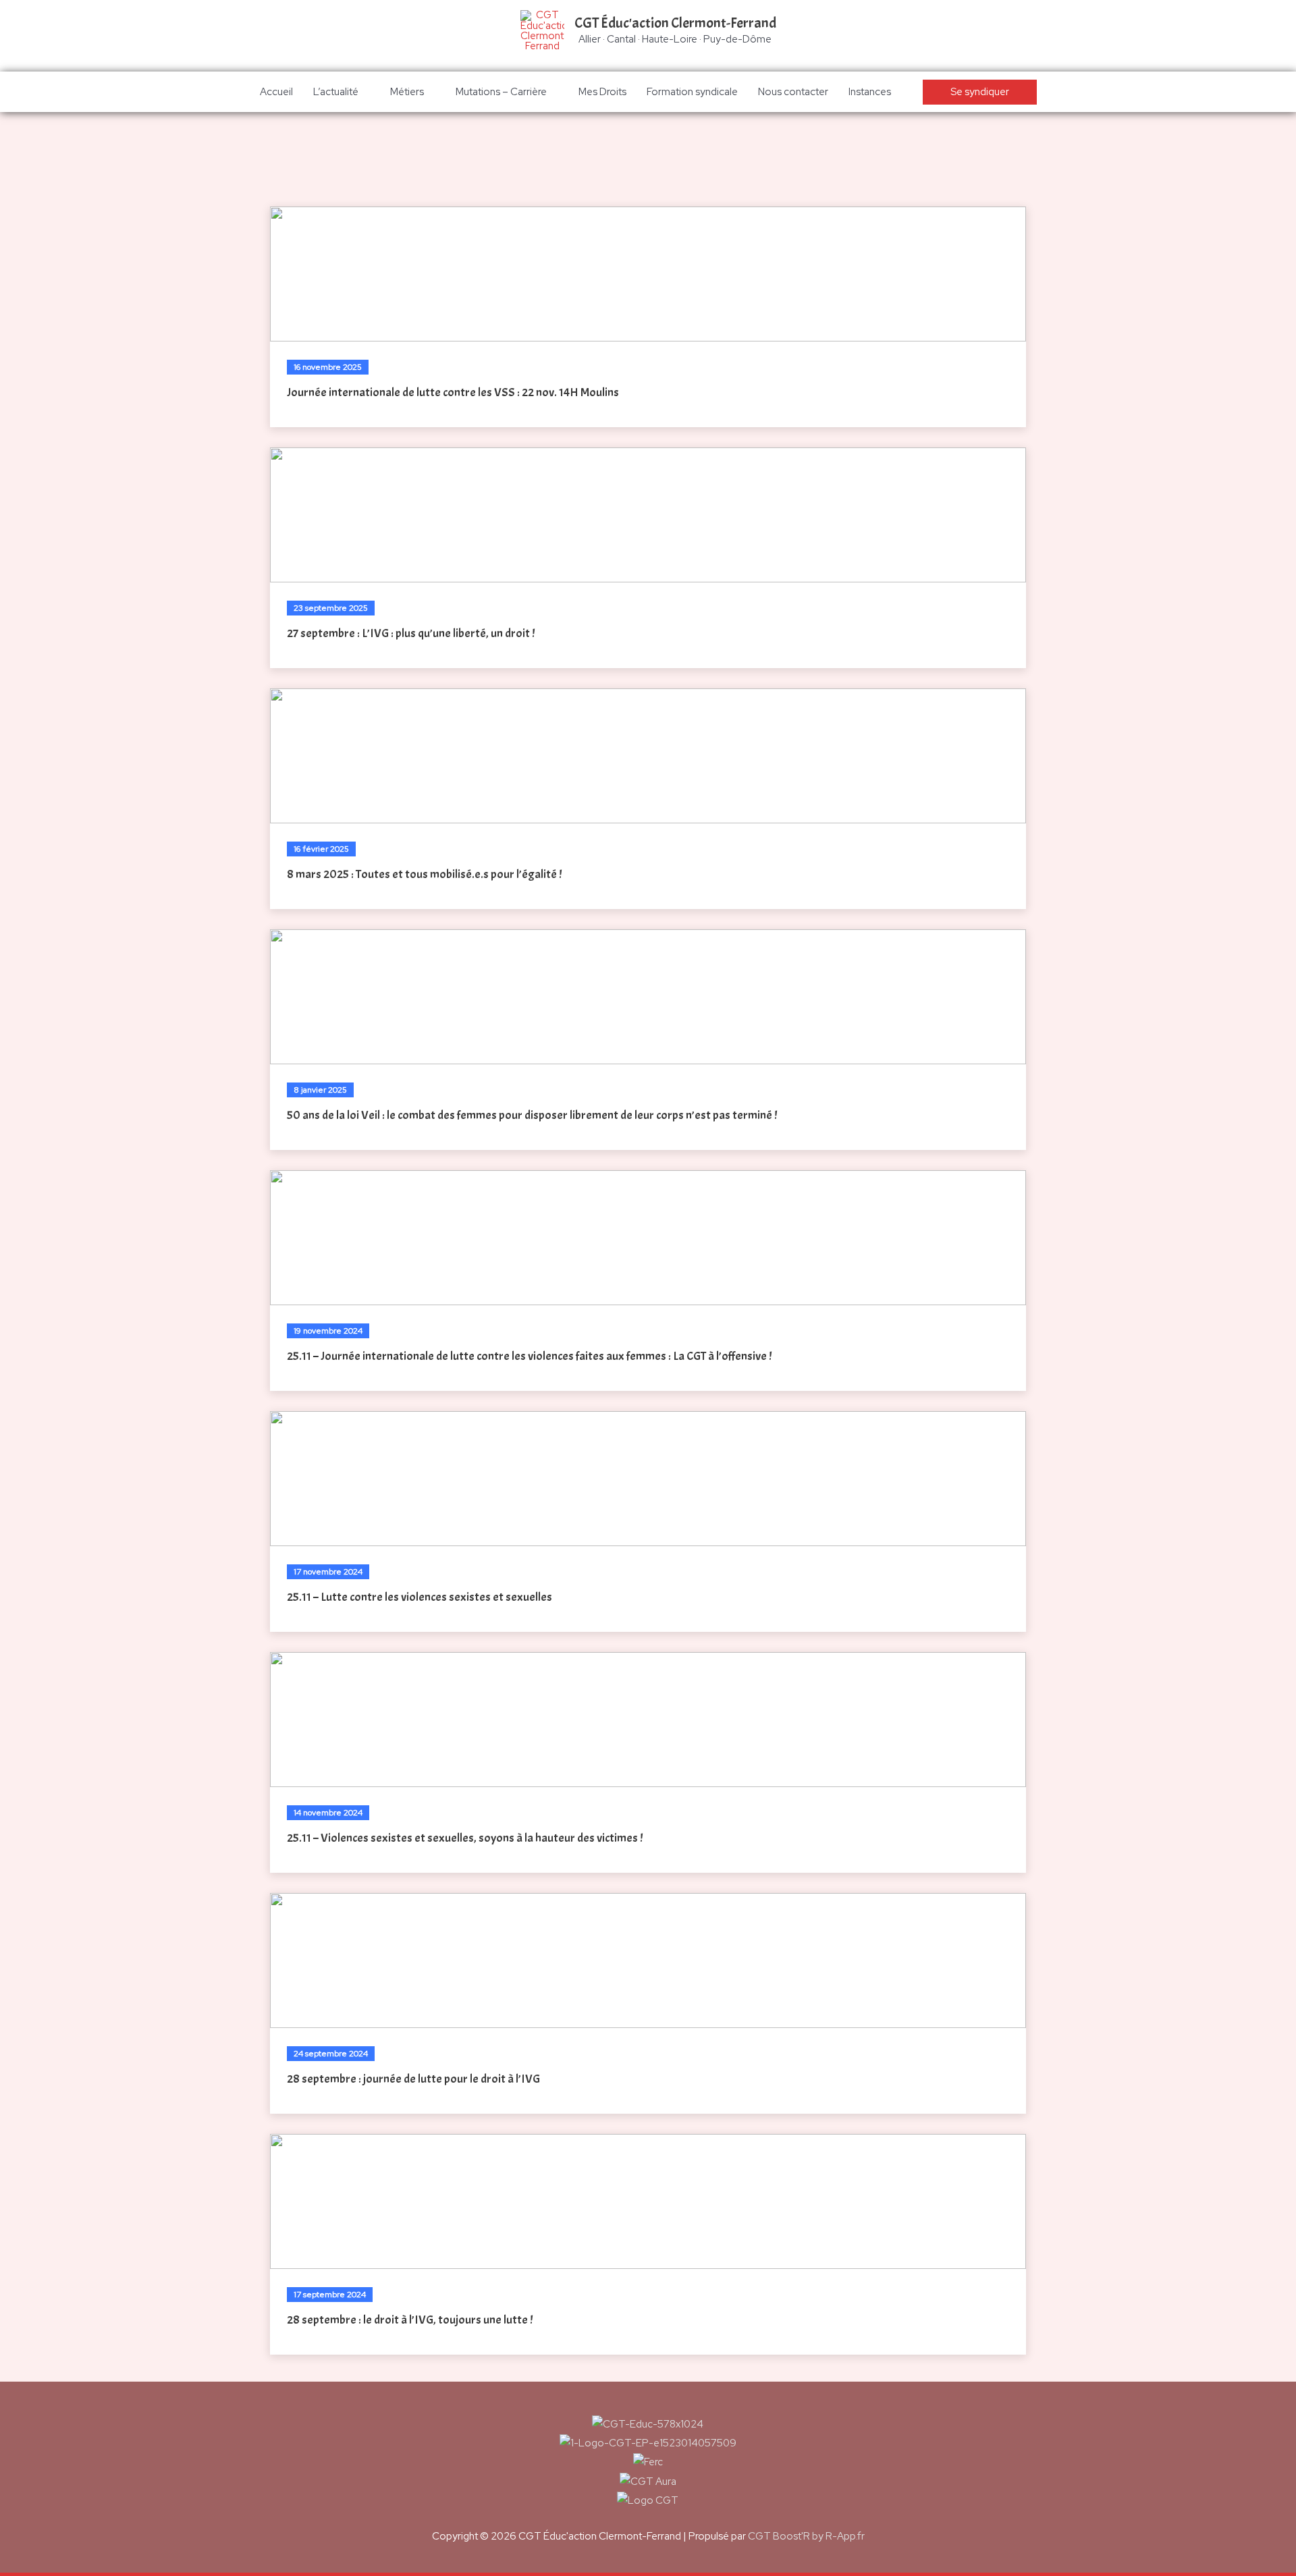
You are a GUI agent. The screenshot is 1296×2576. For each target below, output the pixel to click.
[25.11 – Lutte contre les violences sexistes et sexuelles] (648, 1479)
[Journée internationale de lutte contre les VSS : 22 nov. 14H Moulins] (648, 274)
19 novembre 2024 (328, 1331)
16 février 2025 (321, 849)
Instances (870, 92)
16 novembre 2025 (328, 367)
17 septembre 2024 (330, 2295)
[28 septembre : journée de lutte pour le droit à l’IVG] (648, 1961)
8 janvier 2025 (320, 1090)
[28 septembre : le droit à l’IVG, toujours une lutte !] (648, 2201)
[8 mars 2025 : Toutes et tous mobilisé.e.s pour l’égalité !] (648, 756)
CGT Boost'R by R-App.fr (806, 2536)
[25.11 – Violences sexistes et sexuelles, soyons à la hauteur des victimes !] (648, 1720)
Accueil (276, 92)
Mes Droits (602, 92)
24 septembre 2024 (331, 2054)
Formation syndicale (692, 92)
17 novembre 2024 (328, 1572)
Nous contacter (793, 92)
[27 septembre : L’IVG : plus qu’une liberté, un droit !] (648, 515)
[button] (980, 92)
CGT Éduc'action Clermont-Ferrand (675, 23)
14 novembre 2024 (328, 1813)
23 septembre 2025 (331, 608)
